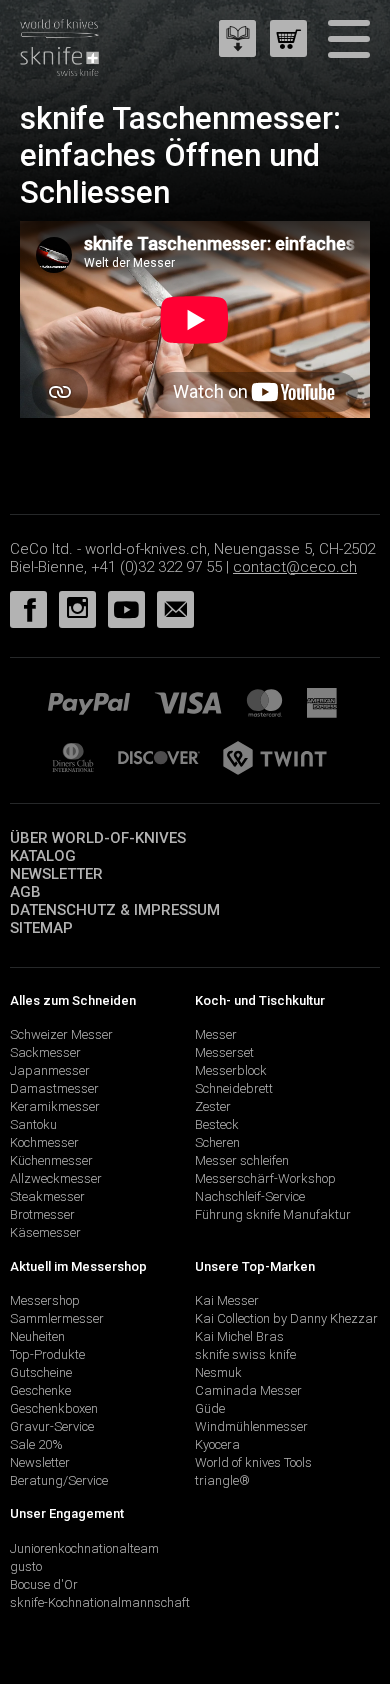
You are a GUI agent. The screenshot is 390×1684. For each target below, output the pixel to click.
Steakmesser (47, 1196)
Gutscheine (41, 1372)
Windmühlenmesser (251, 1426)
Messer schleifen (242, 1160)
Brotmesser (42, 1214)
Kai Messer (227, 1300)
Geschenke (40, 1390)
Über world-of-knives (98, 838)
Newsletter (56, 874)
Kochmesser (44, 1142)
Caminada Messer (248, 1390)
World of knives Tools (253, 1462)
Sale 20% (36, 1444)
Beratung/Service (59, 1480)
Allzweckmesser (56, 1178)
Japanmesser (50, 1070)
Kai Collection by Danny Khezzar (286, 1318)
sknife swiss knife (245, 1354)
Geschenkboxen (54, 1408)
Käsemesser (45, 1232)
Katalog (43, 856)
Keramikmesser (55, 1106)
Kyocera (217, 1444)
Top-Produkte (47, 1354)
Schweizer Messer (61, 1034)
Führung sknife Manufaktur (273, 1214)
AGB (25, 892)
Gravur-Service (52, 1426)
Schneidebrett (234, 1088)
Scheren (217, 1142)
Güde (210, 1408)
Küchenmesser (51, 1160)
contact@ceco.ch (295, 567)
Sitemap (41, 928)
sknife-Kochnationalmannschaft (100, 1602)
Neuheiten (37, 1336)
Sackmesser (45, 1052)
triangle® (222, 1480)
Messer (216, 1034)
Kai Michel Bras (239, 1336)
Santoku (33, 1124)
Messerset (224, 1052)
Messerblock (231, 1070)
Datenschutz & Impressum (115, 910)
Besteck (217, 1124)
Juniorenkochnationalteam (84, 1548)
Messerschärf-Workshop (265, 1178)
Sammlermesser (57, 1318)
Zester (213, 1106)
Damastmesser (54, 1088)
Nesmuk (218, 1372)
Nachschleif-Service (250, 1196)
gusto (26, 1566)
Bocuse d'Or (44, 1584)
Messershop (45, 1300)
